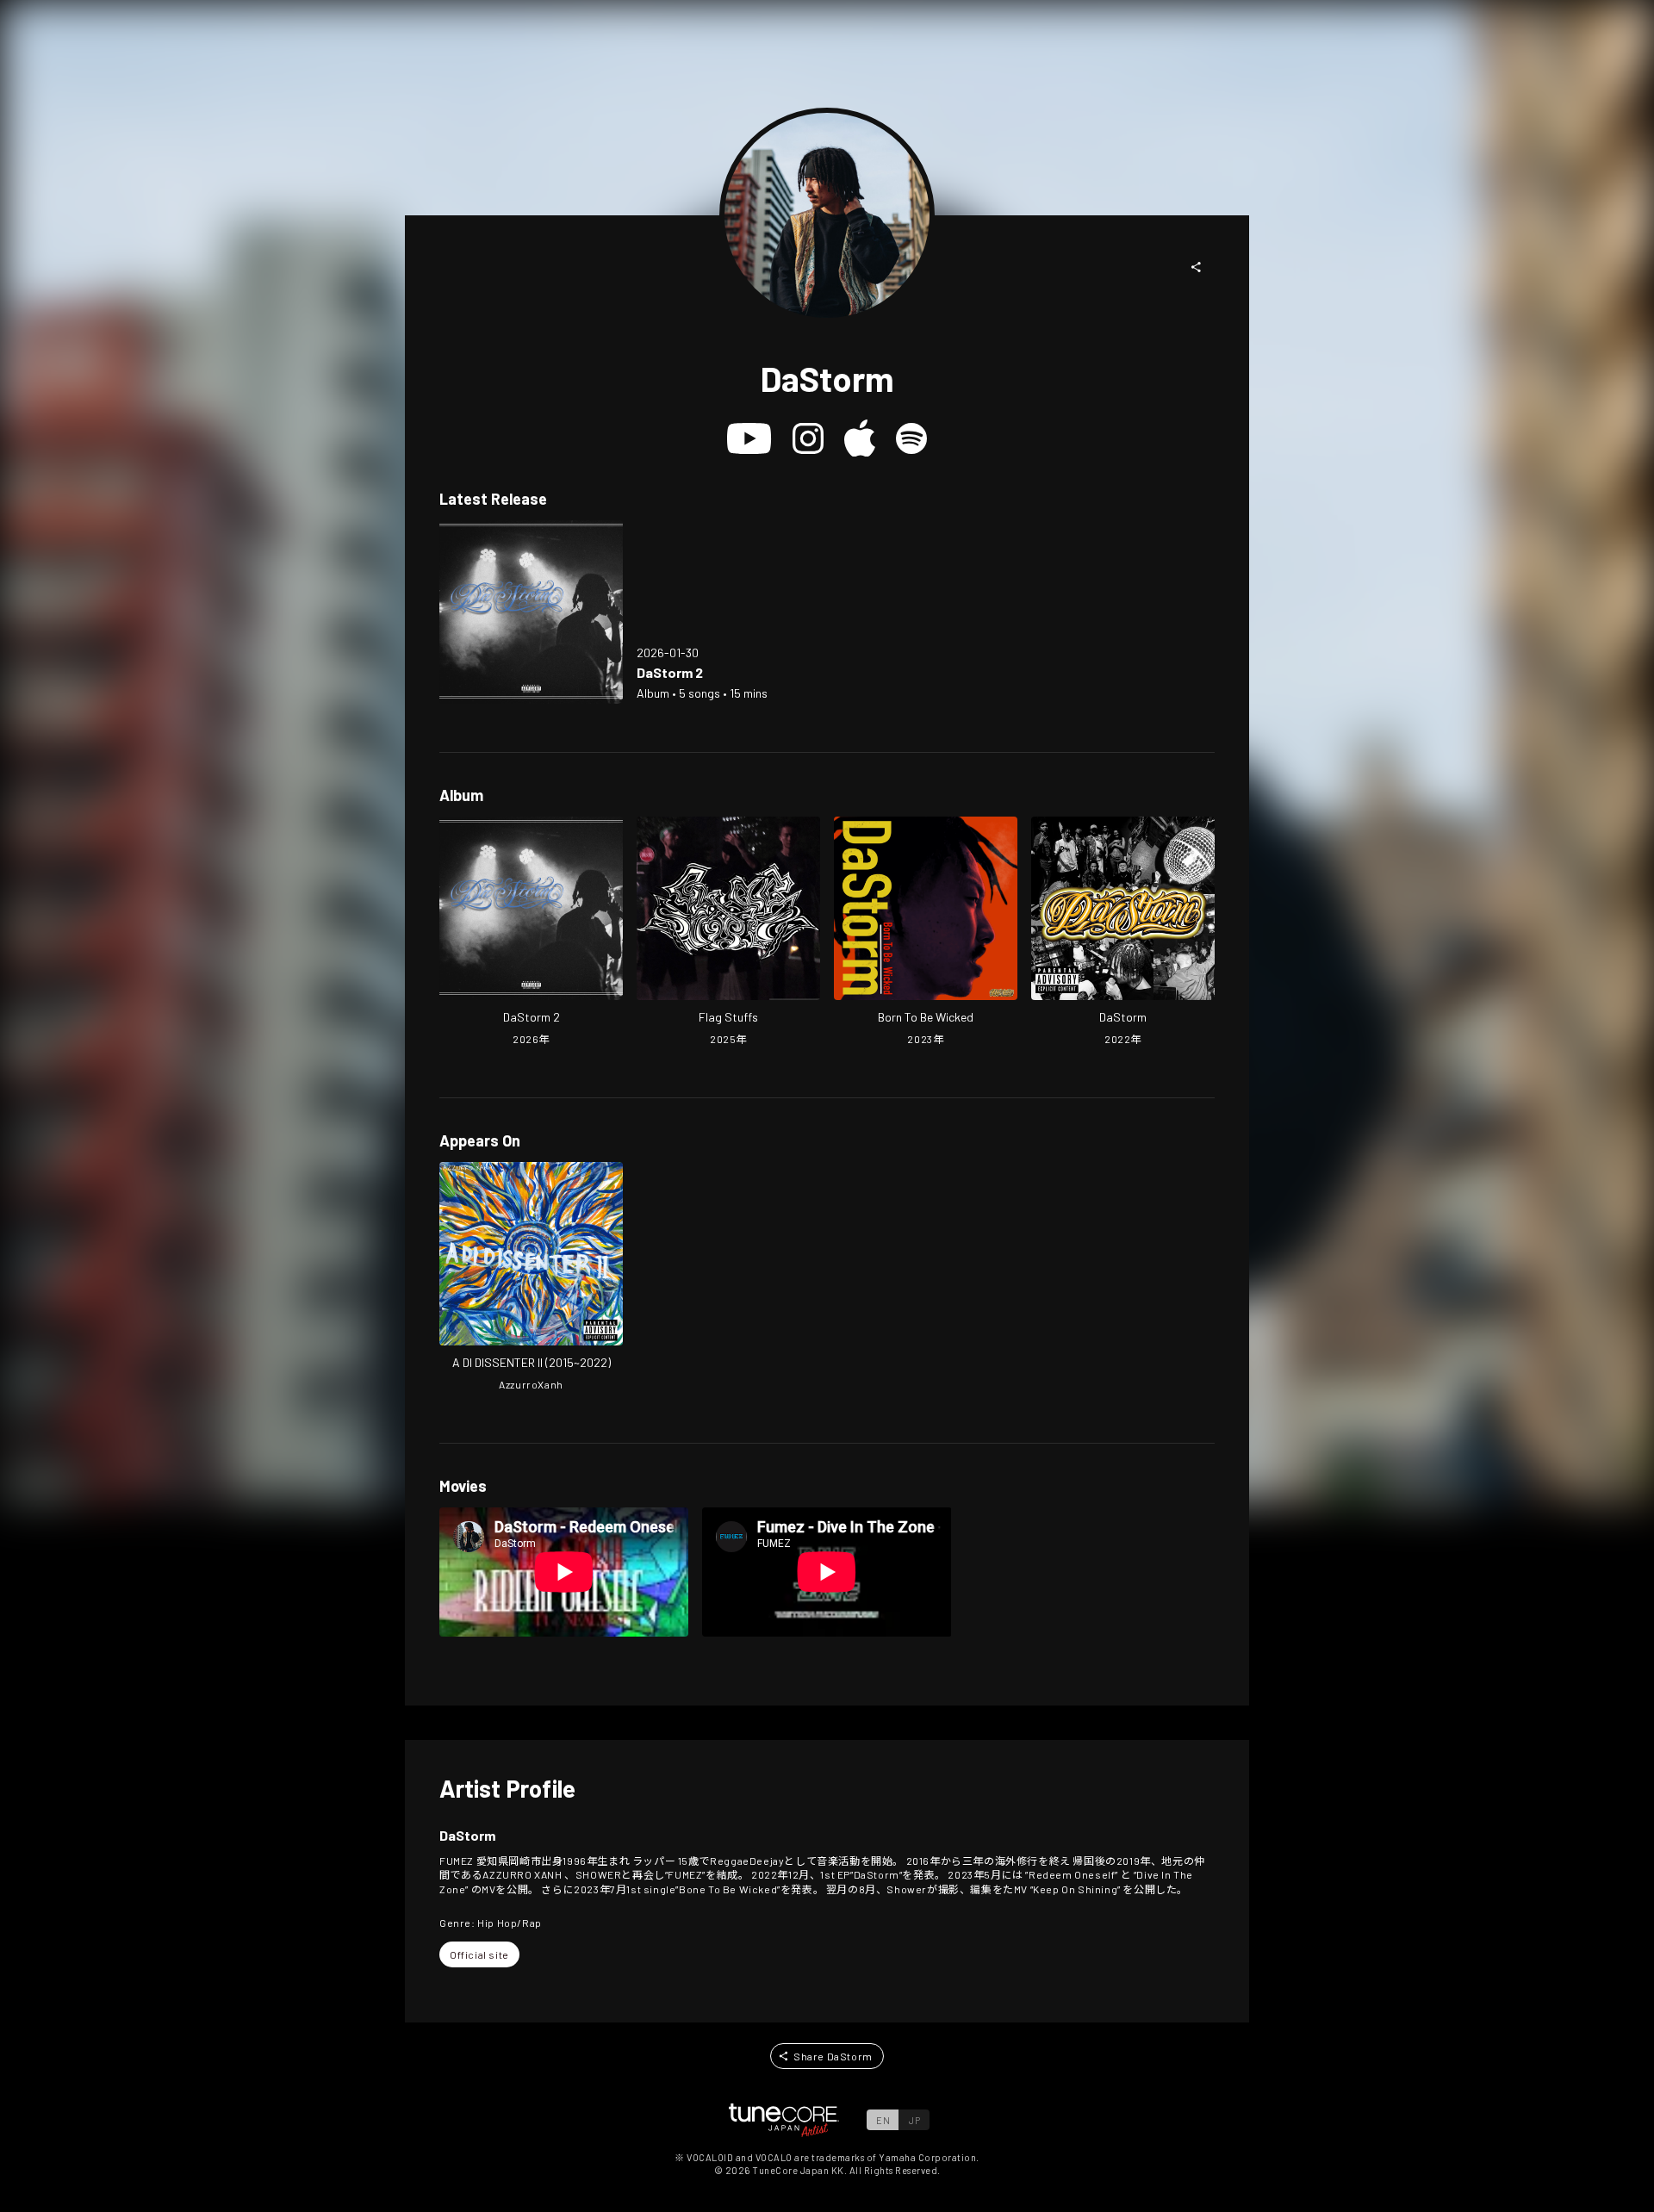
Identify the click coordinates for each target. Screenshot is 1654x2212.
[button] (1197, 267)
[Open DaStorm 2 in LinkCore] (531, 612)
